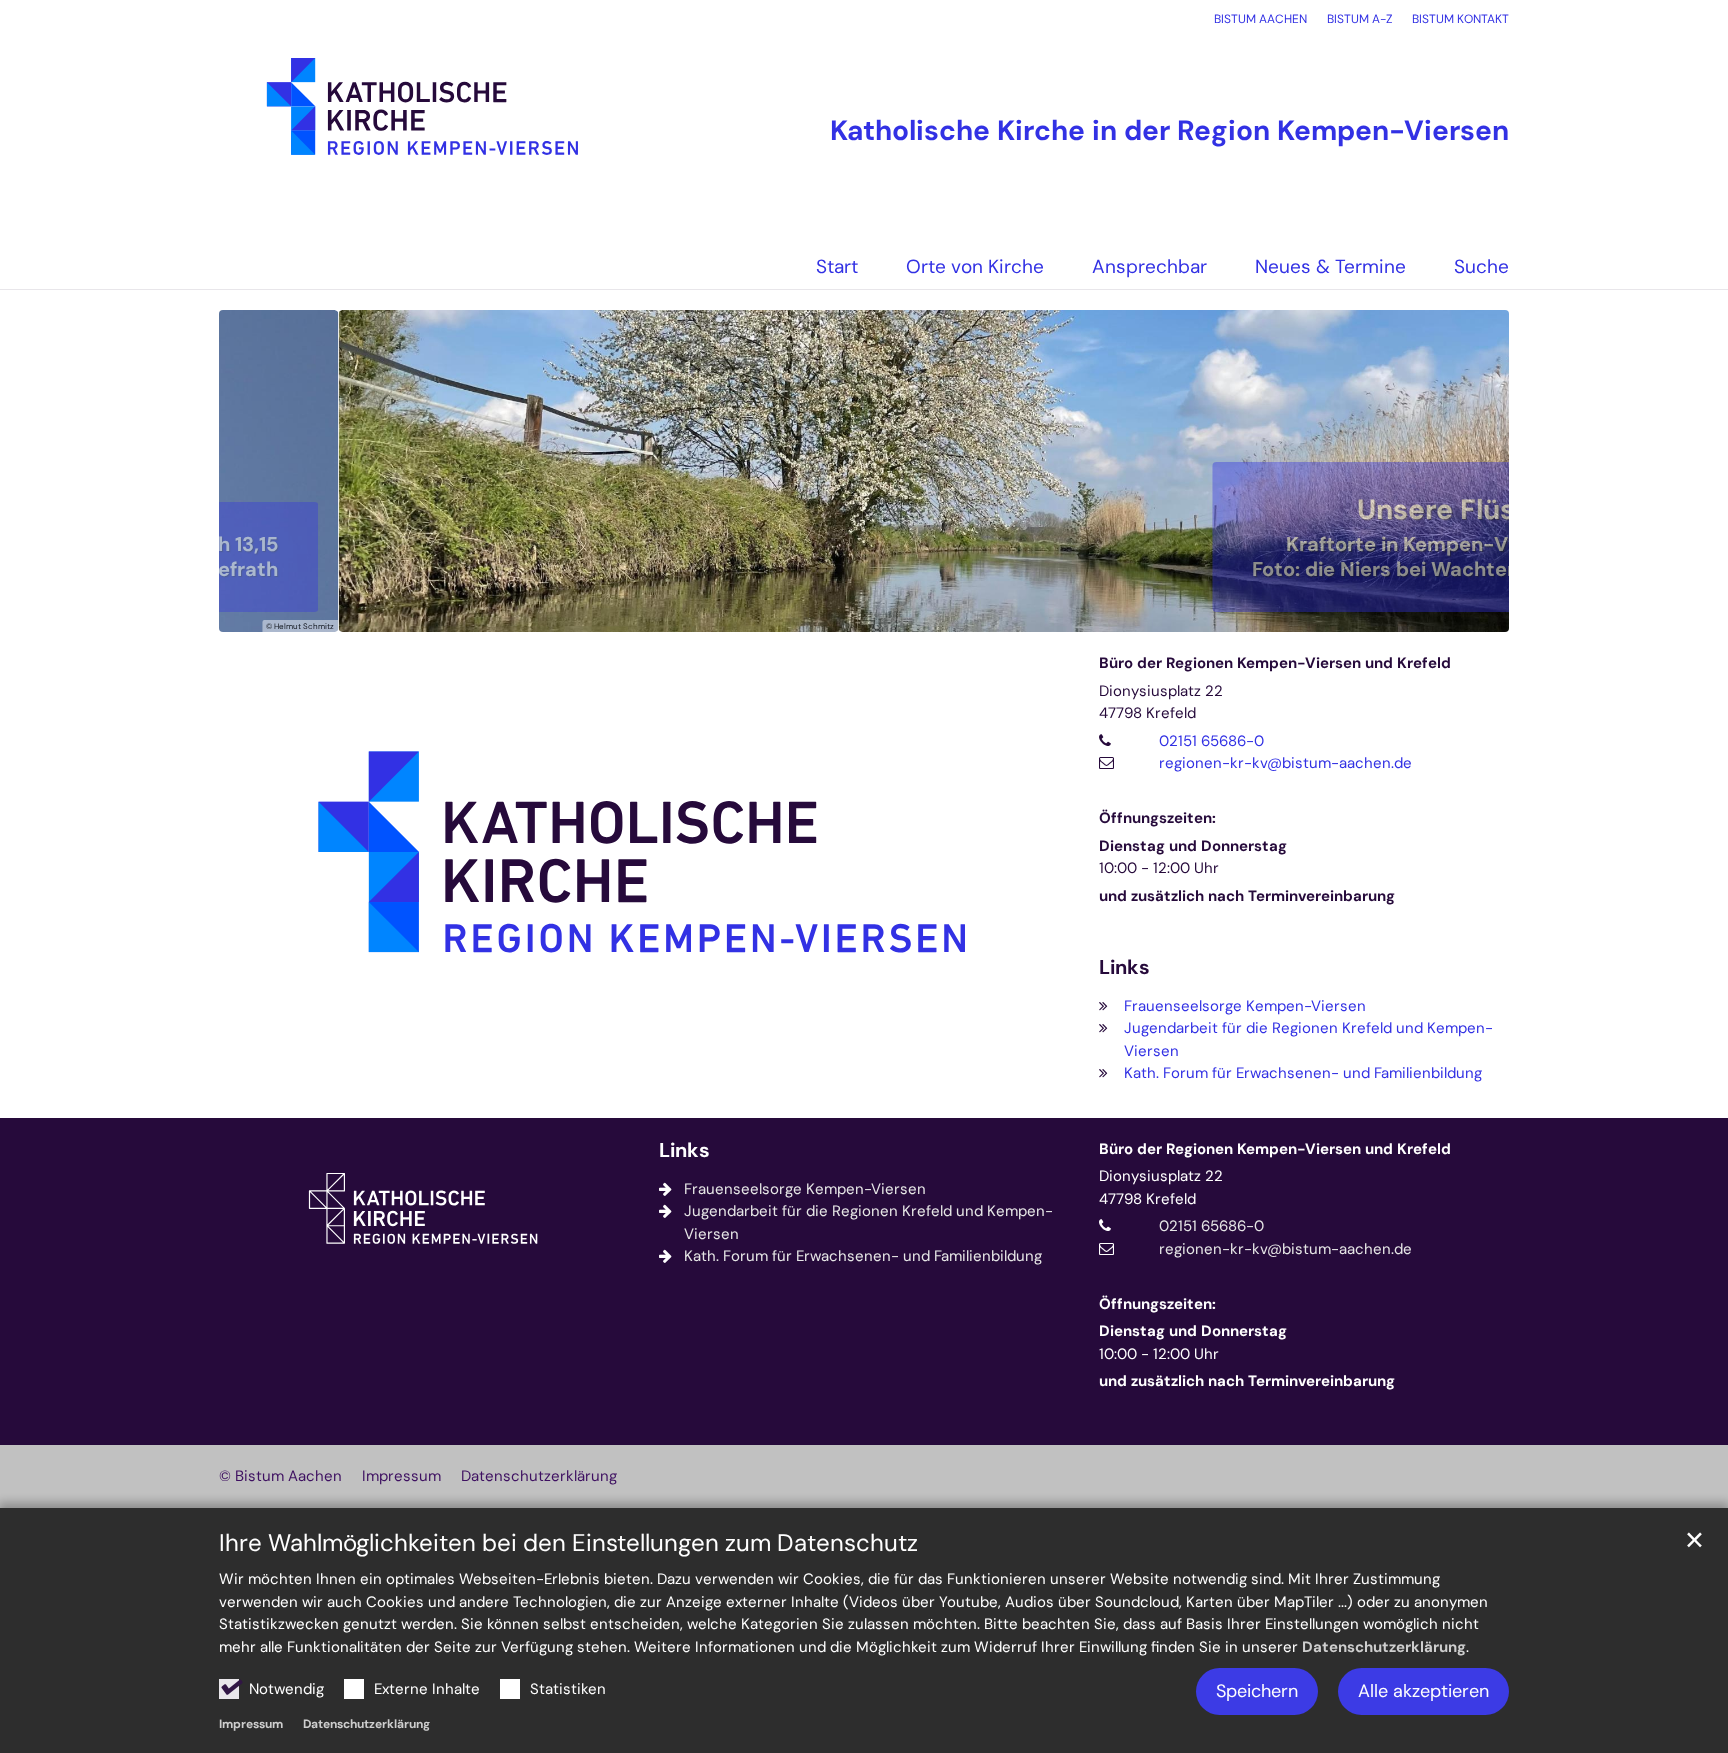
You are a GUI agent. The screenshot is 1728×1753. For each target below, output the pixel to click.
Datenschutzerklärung (1384, 1647)
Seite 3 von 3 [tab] (899, 612)
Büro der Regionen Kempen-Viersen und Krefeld (1275, 663)
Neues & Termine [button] (1330, 266)
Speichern (1257, 1691)
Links (1124, 967)
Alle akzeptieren (1423, 1691)
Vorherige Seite (259, 471)
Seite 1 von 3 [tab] (829, 612)
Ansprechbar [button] (1149, 266)
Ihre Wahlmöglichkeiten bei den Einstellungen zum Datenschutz (568, 1543)
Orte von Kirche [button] (975, 266)
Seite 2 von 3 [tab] (864, 612)
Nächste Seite (1469, 471)
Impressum (251, 1724)
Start (837, 266)
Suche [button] (1481, 266)
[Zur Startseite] (423, 117)
